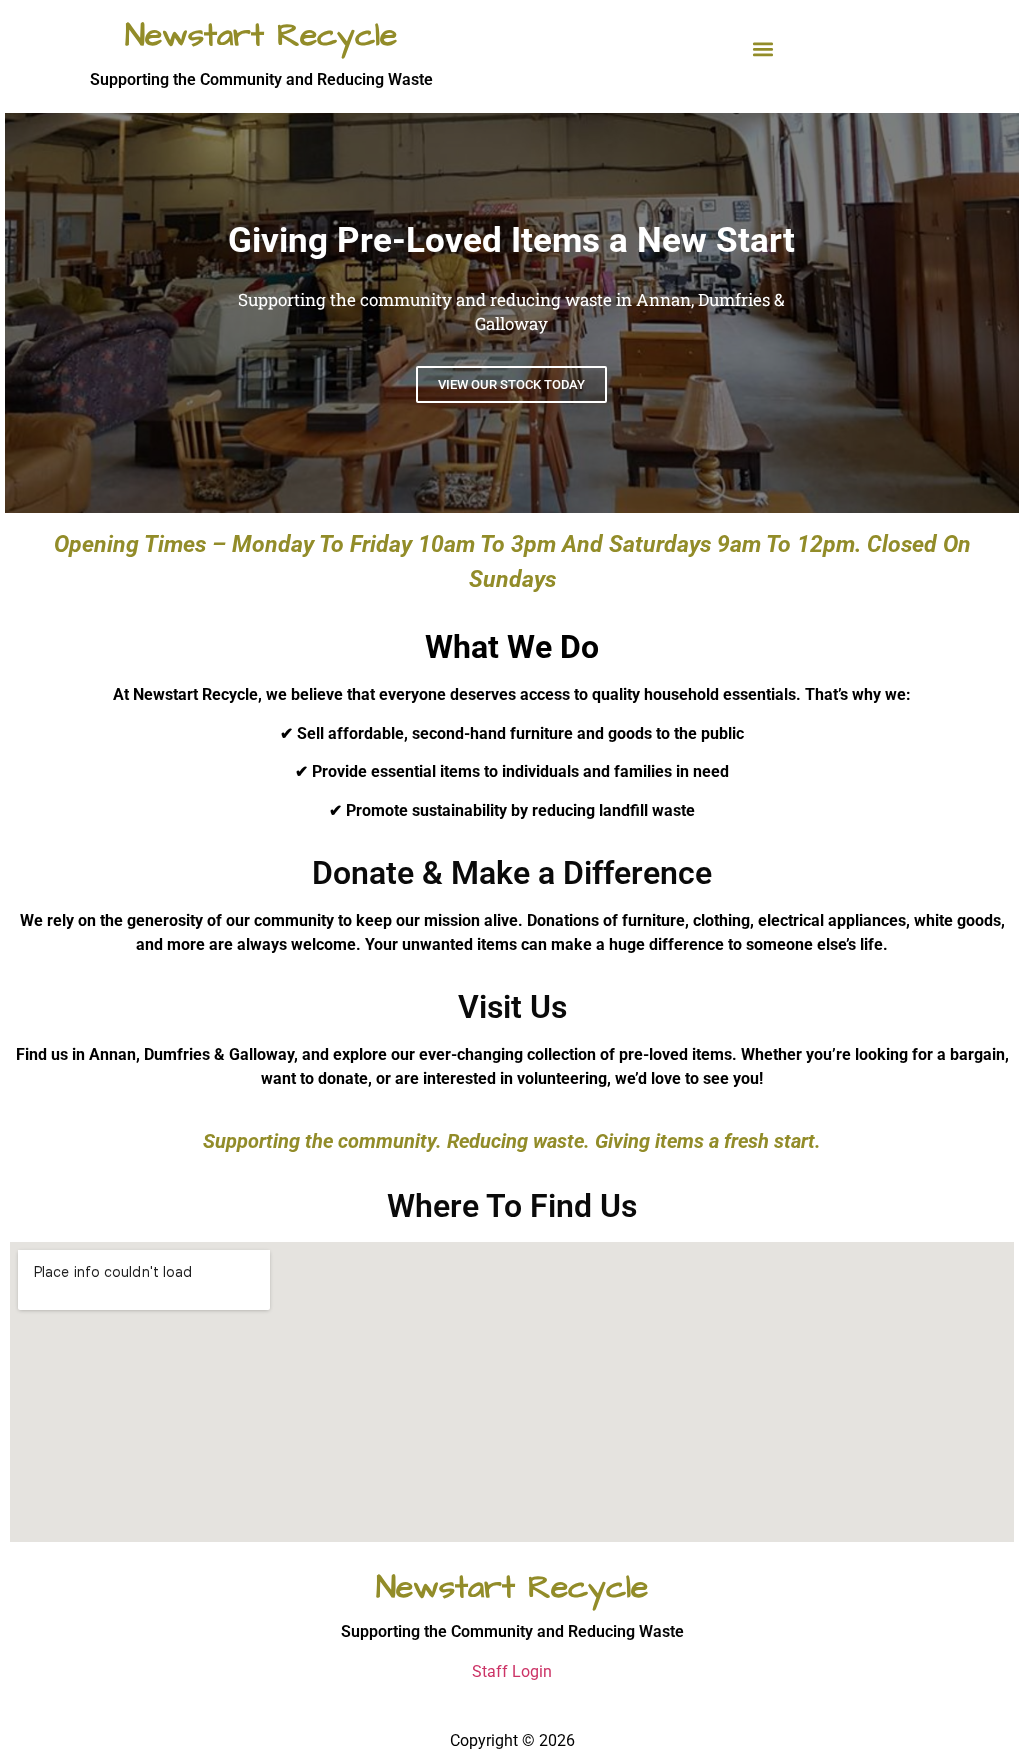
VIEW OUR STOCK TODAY (511, 384)
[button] (763, 49)
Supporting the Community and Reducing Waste (261, 79)
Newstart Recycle (261, 35)
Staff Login (512, 1671)
